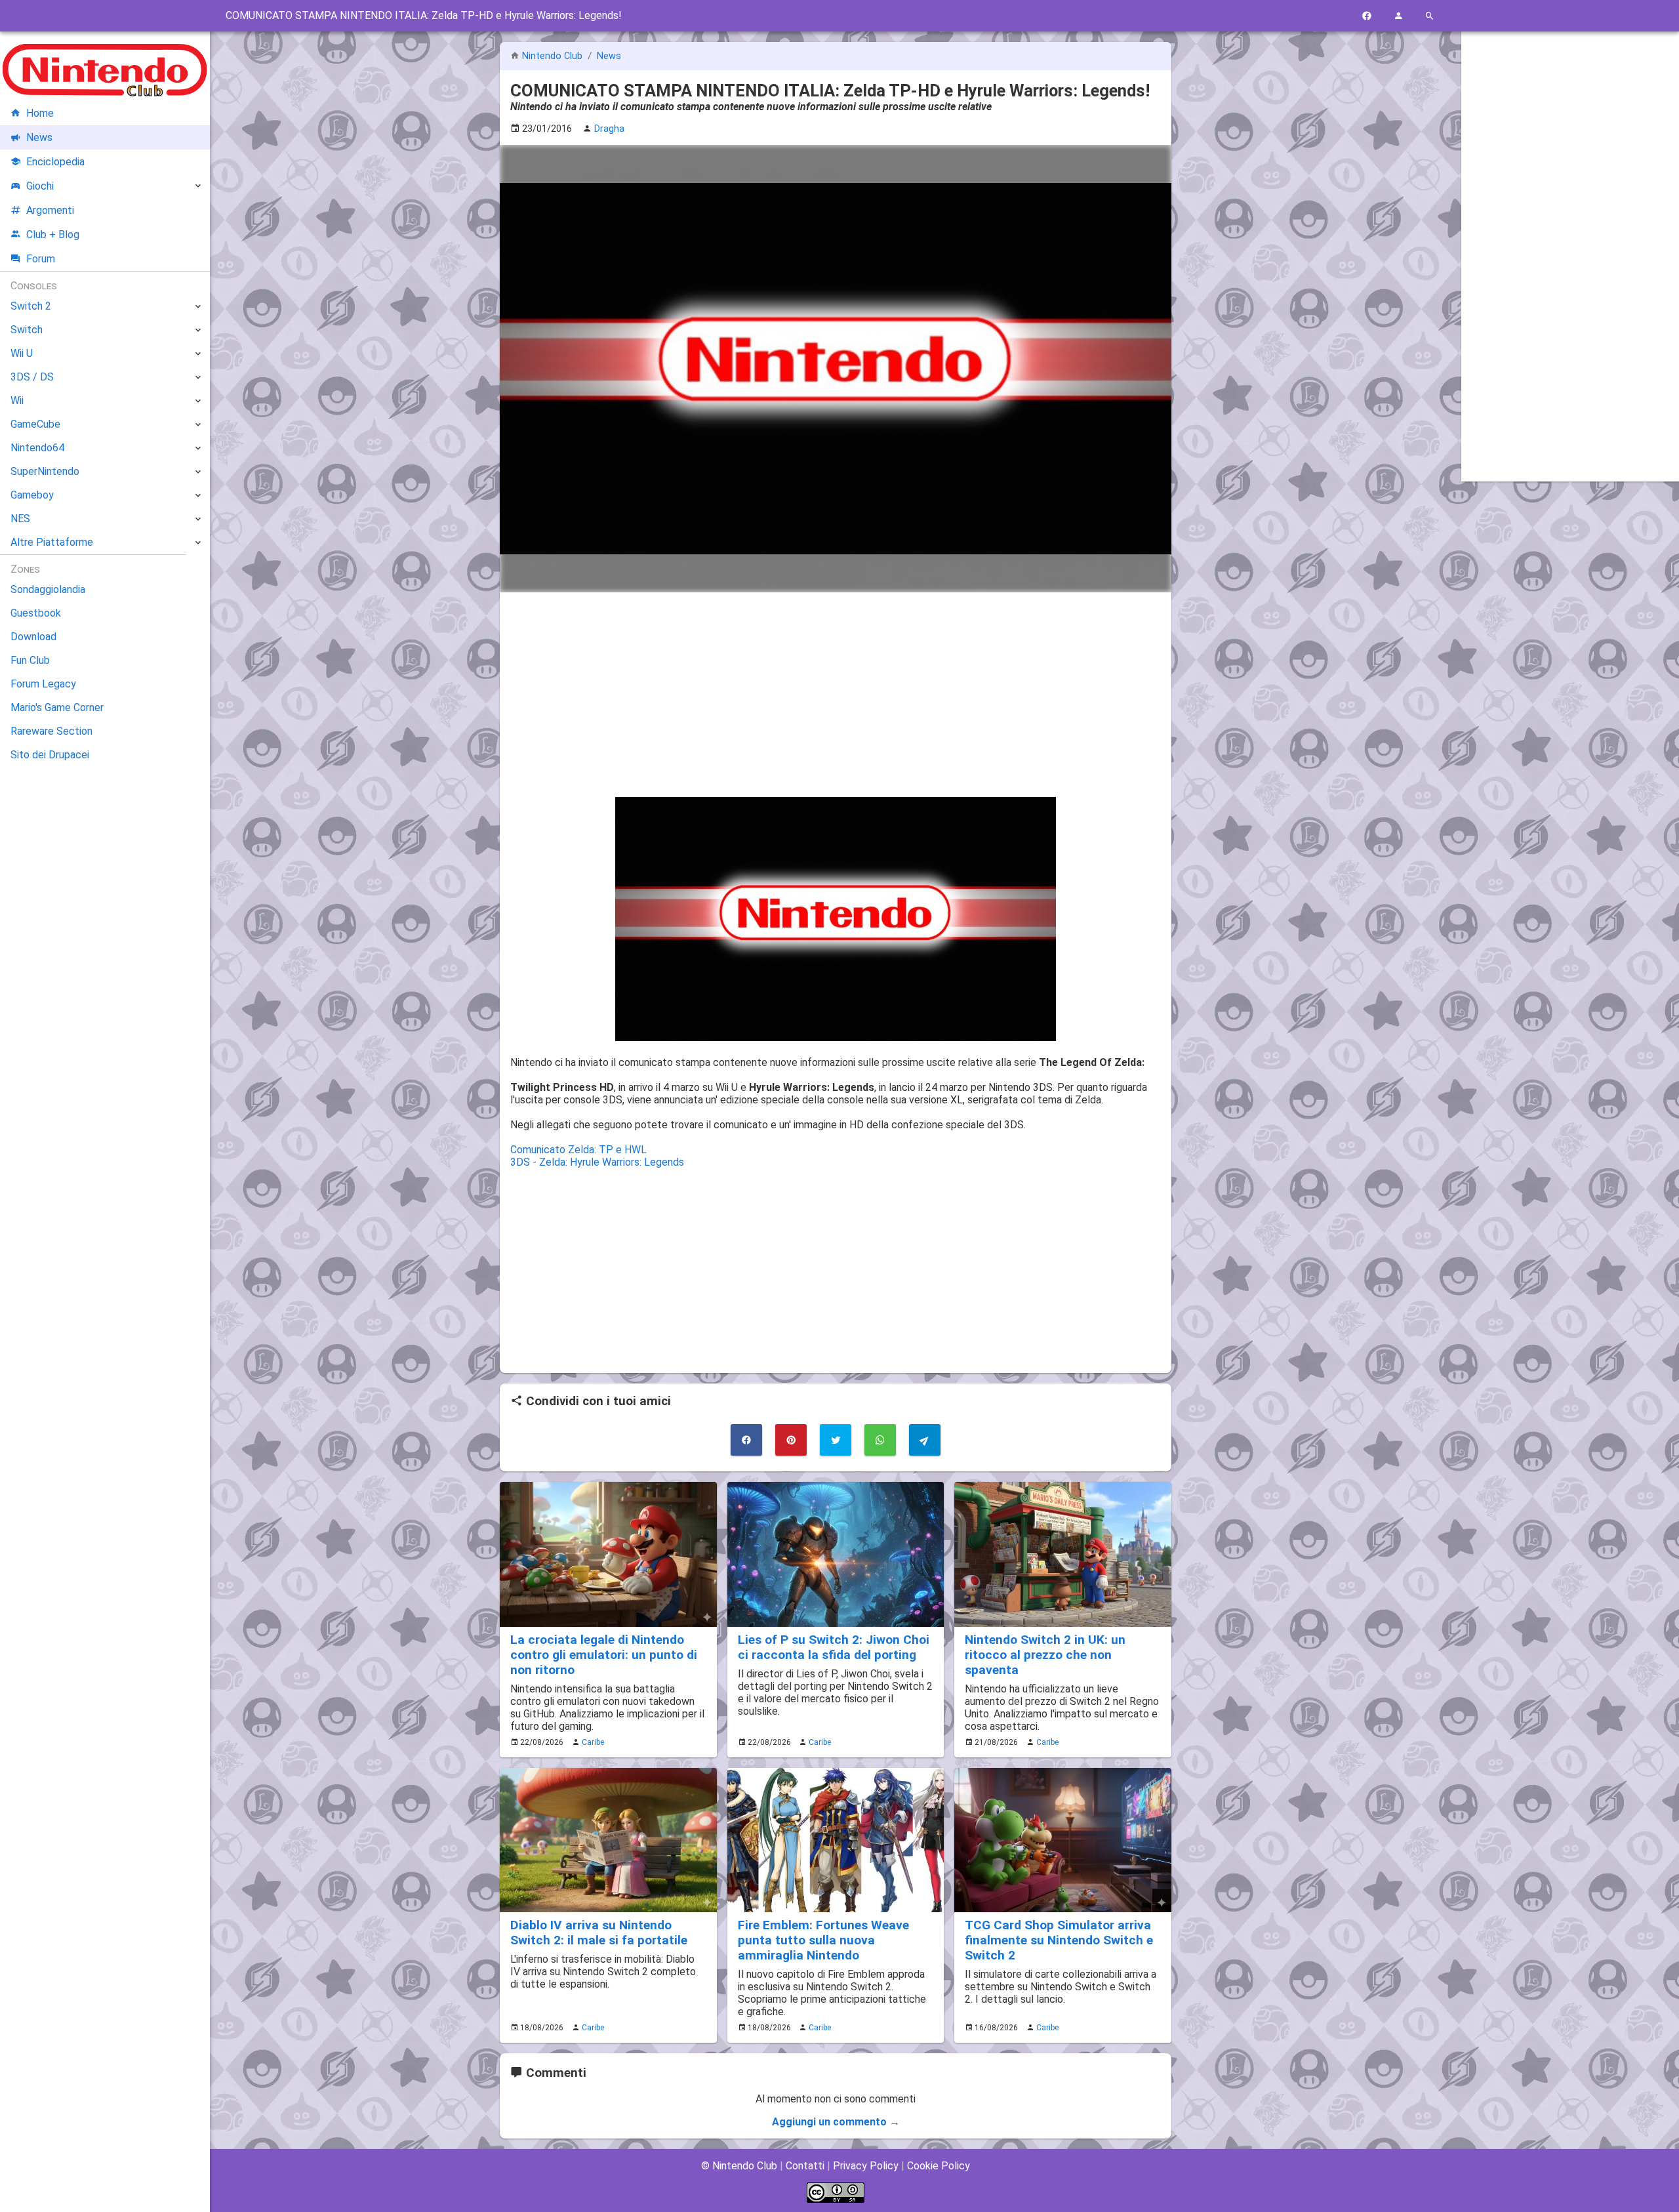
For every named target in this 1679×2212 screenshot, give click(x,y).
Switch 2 (31, 306)
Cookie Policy (939, 2166)
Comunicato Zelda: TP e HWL (578, 1150)
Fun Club (30, 660)
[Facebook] (1367, 16)
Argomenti (50, 210)
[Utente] (1398, 16)
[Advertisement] (836, 695)
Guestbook (36, 613)
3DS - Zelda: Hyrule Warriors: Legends (597, 1162)
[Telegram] (925, 1440)
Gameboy (32, 495)
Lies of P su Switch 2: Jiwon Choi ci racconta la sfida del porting (834, 1647)
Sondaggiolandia (48, 589)
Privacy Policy (866, 2166)
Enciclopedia (55, 162)
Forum (41, 259)
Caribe (593, 1742)
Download (33, 637)
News (609, 56)
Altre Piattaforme (52, 542)
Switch (27, 330)
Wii (17, 400)
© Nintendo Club (739, 2166)
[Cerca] (1430, 16)
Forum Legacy (43, 684)
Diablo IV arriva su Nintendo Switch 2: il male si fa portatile (599, 1933)
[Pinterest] (791, 1440)
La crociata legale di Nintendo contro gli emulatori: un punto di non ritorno (604, 1655)
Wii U (22, 353)
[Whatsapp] (880, 1440)
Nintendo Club (552, 56)
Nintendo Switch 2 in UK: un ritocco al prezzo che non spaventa (1045, 1655)
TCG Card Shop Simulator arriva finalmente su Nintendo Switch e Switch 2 (1059, 1940)
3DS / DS (32, 377)
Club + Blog (53, 235)
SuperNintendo (45, 471)
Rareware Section (51, 731)
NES (20, 519)
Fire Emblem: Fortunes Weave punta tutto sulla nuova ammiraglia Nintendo (823, 1940)
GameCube (35, 424)
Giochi (40, 186)
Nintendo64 (37, 448)
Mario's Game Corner (57, 707)
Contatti (805, 2166)
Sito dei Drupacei (50, 755)
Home (40, 113)
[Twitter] (836, 1440)
